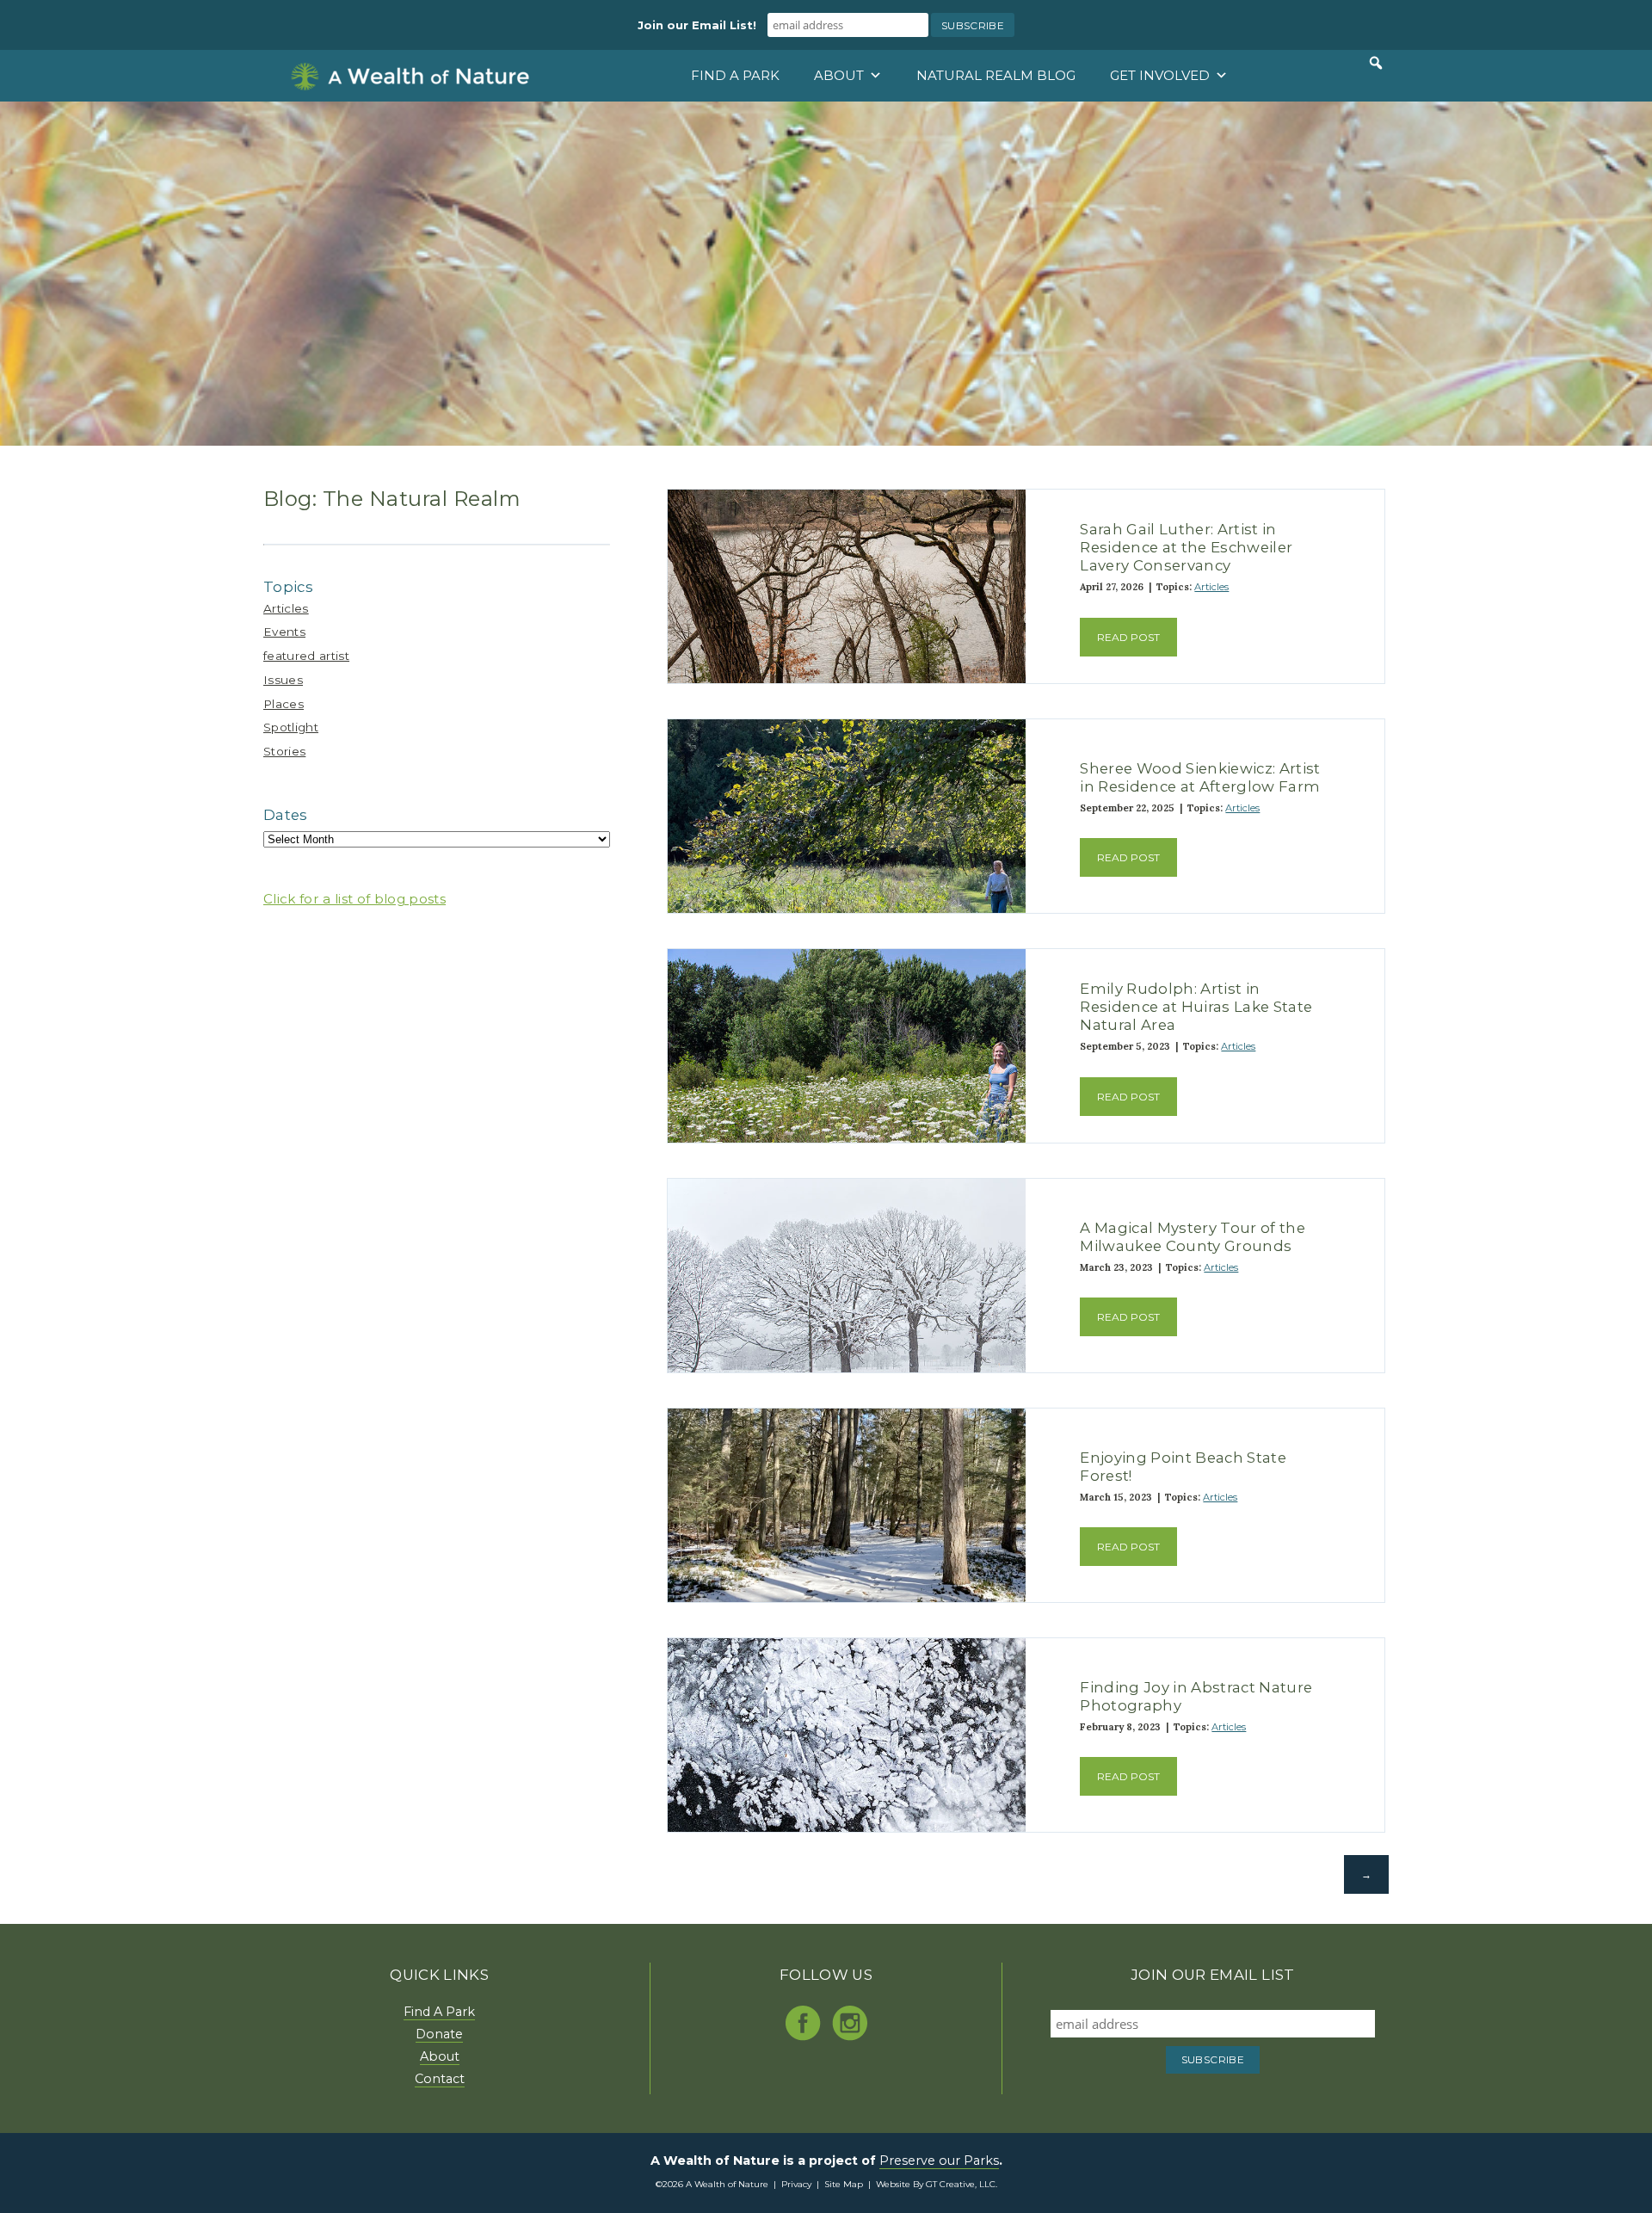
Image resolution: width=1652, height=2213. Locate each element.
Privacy (796, 2184)
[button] (1376, 63)
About (440, 2056)
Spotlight (291, 727)
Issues (283, 680)
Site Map (844, 2184)
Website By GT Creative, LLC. (937, 2184)
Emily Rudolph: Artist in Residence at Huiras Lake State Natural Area (1196, 1007)
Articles (286, 608)
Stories (284, 751)
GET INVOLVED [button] (1160, 75)
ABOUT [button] (839, 75)
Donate (439, 2034)
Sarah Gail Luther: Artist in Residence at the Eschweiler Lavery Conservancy (1186, 547)
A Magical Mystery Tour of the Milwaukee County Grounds (1193, 1237)
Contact (440, 2079)
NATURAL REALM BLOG (996, 75)
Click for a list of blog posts (354, 899)
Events (284, 632)
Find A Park (439, 2012)
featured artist (306, 656)
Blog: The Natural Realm (392, 499)
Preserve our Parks (939, 2161)
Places (284, 704)
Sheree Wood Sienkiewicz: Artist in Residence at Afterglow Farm (1200, 777)
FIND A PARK (735, 75)
